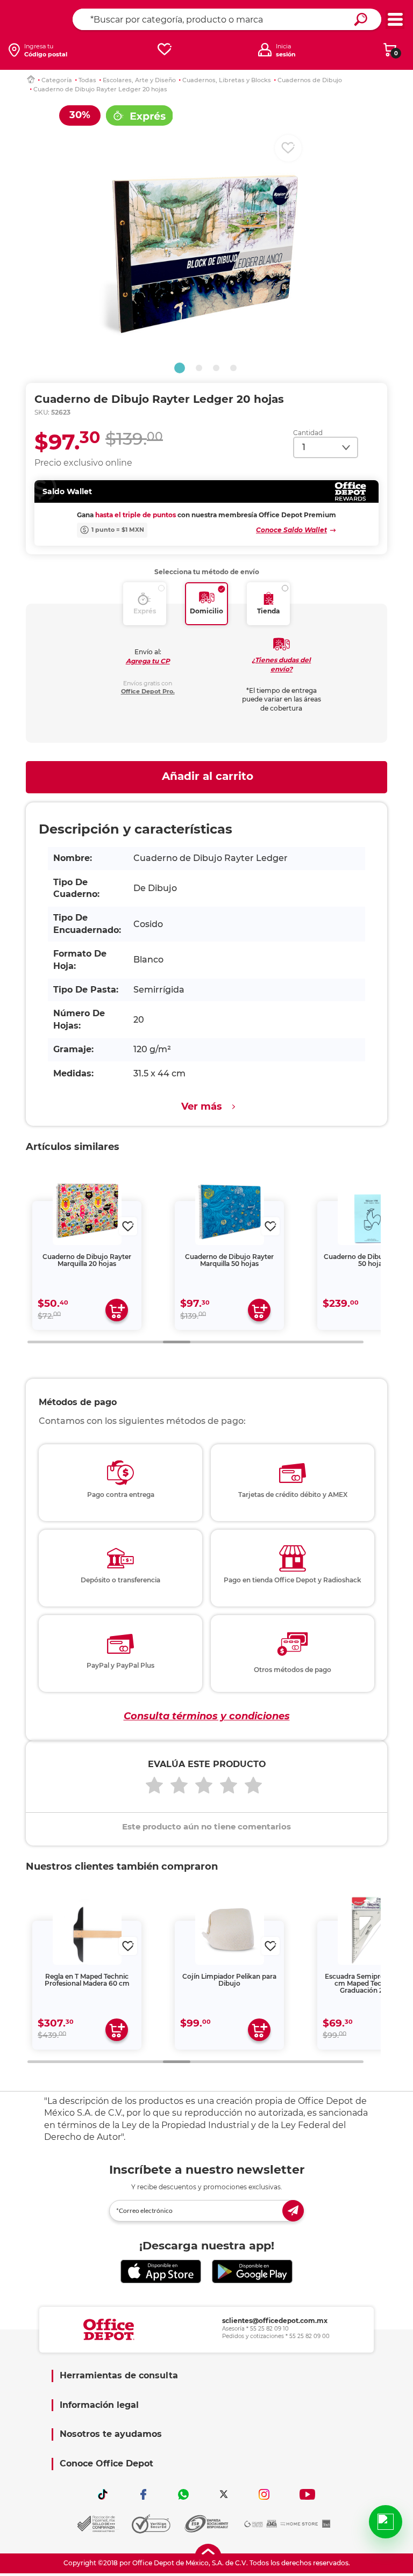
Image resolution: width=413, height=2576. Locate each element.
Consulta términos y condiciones (207, 1716)
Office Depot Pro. (148, 691)
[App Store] (161, 2272)
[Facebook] (143, 2494)
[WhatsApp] (183, 2494)
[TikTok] (103, 2494)
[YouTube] (307, 2494)
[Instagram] (264, 2494)
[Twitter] (224, 2494)
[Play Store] (252, 2272)
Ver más (202, 1106)
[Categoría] (395, 20)
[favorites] (165, 50)
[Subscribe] (293, 2211)
